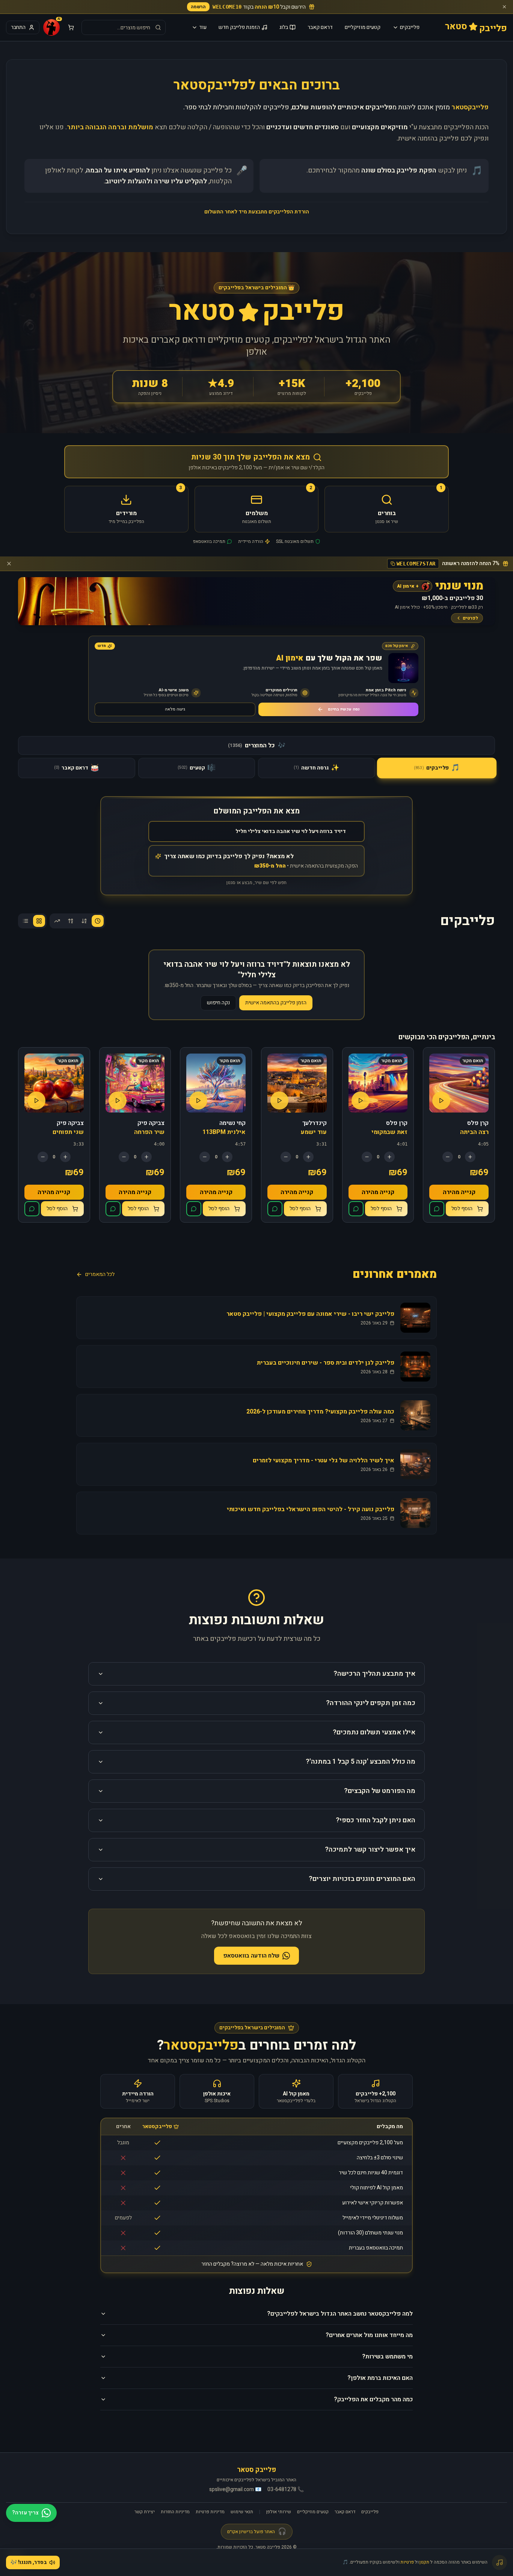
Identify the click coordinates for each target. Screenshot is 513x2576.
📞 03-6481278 (286, 2490)
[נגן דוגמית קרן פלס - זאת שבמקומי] (361, 1101)
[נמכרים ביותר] (57, 921)
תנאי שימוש (242, 2512)
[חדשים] (98, 921)
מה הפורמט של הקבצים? (380, 1791)
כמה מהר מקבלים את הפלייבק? (373, 2399)
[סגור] (504, 7)
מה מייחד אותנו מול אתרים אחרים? (369, 2335)
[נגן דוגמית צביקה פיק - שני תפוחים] (36, 1101)
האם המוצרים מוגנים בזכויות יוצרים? (362, 1879)
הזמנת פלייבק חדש (239, 27)
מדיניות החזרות (175, 2512)
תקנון (424, 2562)
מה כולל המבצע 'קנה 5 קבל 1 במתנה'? (361, 1762)
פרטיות (407, 2562)
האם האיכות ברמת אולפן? (380, 2378)
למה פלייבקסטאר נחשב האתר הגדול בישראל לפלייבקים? (340, 2314)
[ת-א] (71, 921)
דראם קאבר (320, 27)
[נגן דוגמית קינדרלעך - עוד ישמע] (279, 1101)
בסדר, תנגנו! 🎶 (29, 2562)
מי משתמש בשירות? (387, 2357)
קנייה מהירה (459, 1192)
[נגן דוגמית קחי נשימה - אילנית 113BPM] (198, 1101)
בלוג (284, 27)
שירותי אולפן (279, 2512)
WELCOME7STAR (416, 564)
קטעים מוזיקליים (363, 27)
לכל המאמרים (100, 1274)
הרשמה (198, 7)
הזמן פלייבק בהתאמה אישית (276, 1003)
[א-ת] (84, 921)
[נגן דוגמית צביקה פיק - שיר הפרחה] (118, 1101)
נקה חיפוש (218, 1003)
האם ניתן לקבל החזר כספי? (376, 1820)
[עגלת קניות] (71, 27)
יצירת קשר (145, 2512)
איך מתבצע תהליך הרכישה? (374, 1674)
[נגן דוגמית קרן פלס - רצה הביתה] (441, 1101)
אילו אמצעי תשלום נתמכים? (374, 1732)
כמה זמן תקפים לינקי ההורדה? (371, 1703)
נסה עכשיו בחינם (344, 709)
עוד (203, 27)
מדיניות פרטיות (210, 2512)
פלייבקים (410, 27)
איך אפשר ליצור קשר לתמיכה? (370, 1850)
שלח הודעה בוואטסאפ (251, 1956)
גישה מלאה (175, 709)
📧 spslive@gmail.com (235, 2490)
